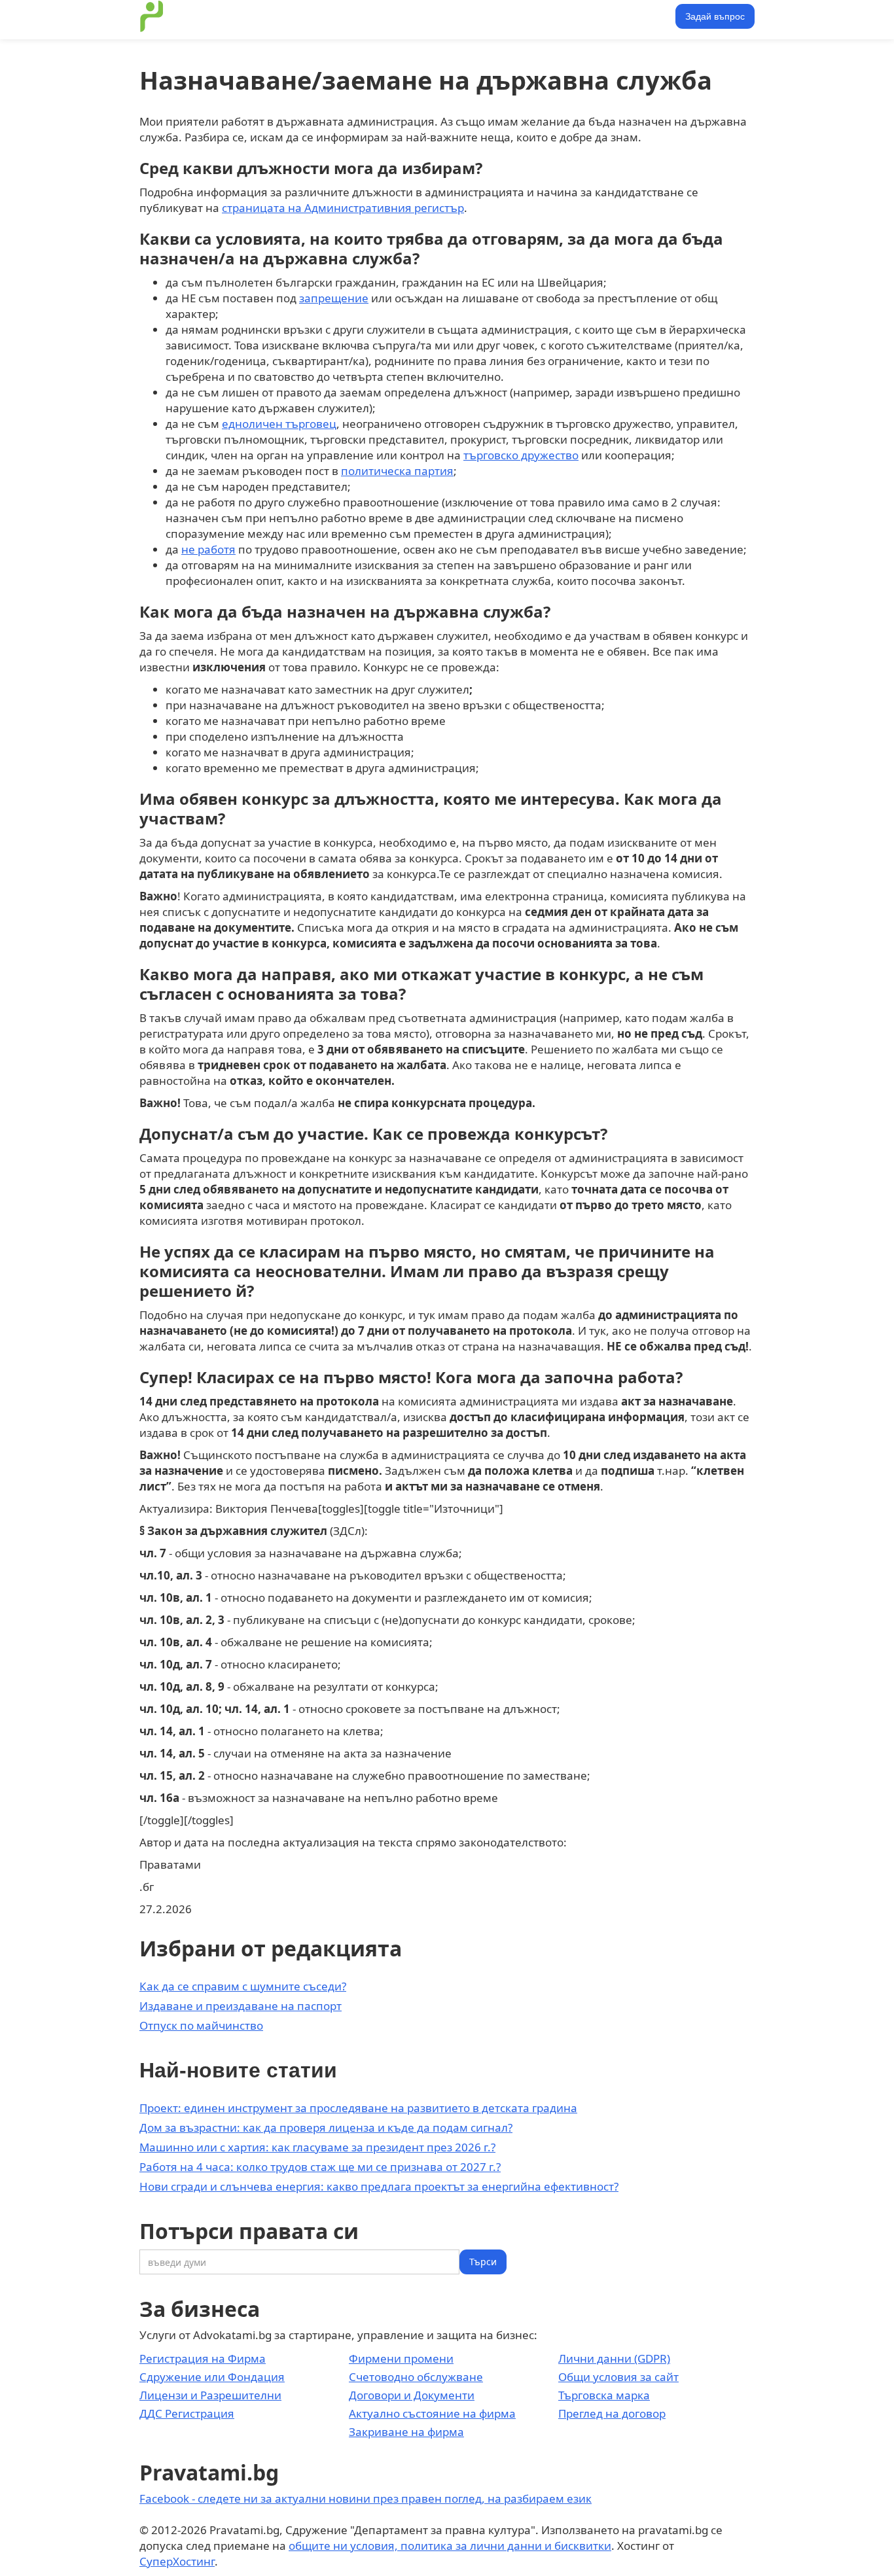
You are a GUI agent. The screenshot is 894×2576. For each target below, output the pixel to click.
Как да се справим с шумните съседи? (243, 1986)
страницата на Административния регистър (343, 208)
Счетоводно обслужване (416, 2377)
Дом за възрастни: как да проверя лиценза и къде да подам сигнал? (326, 2127)
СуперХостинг (177, 2561)
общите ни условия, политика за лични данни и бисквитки (450, 2546)
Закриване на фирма (406, 2432)
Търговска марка (604, 2395)
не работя (208, 549)
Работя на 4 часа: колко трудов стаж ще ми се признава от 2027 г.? (320, 2167)
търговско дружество (521, 455)
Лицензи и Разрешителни (210, 2395)
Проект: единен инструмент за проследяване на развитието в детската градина (358, 2108)
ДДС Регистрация (187, 2413)
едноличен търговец (279, 424)
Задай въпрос (715, 16)
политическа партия (397, 471)
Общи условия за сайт (618, 2377)
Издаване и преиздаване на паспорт (241, 2006)
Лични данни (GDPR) (614, 2358)
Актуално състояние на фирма (432, 2413)
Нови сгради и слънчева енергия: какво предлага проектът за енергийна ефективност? (379, 2186)
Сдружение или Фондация (212, 2377)
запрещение (334, 298)
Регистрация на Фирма (203, 2358)
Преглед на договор (612, 2413)
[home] (152, 16)
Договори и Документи (412, 2395)
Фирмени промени (401, 2358)
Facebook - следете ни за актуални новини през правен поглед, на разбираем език (366, 2498)
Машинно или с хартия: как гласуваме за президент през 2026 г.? (317, 2147)
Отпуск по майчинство (201, 2025)
